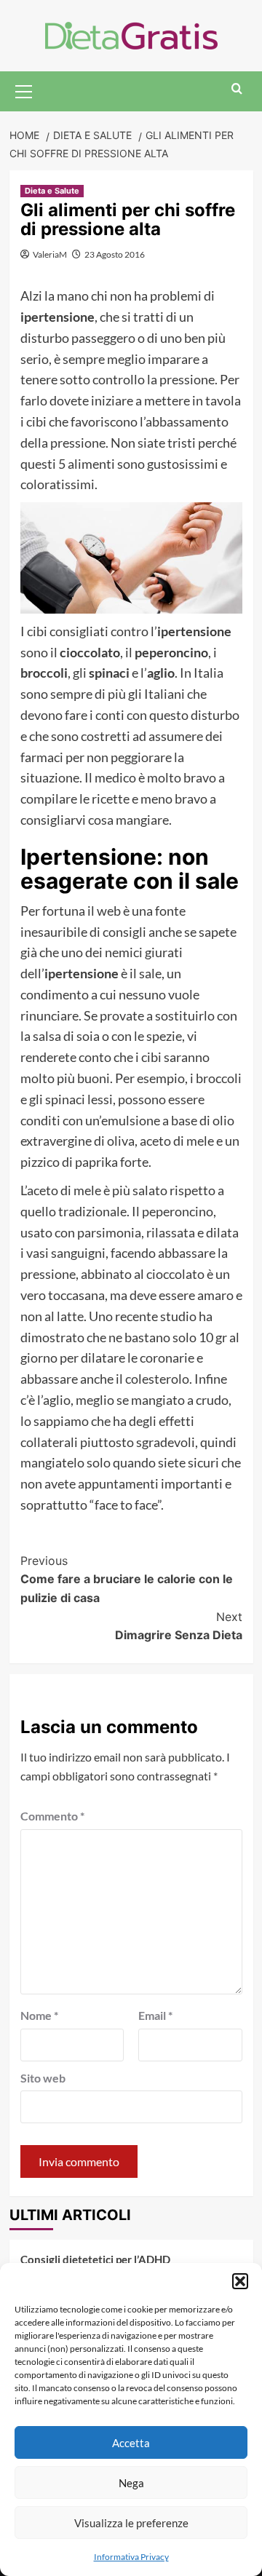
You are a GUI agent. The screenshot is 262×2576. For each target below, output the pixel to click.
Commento (52, 1816)
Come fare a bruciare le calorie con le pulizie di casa (127, 1579)
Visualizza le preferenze (131, 2523)
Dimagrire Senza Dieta (179, 1626)
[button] (240, 2281)
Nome (39, 2015)
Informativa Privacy (131, 2557)
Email (155, 2015)
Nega (131, 2483)
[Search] (237, 89)
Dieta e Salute (52, 191)
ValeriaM (50, 254)
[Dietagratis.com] (131, 34)
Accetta (131, 2443)
